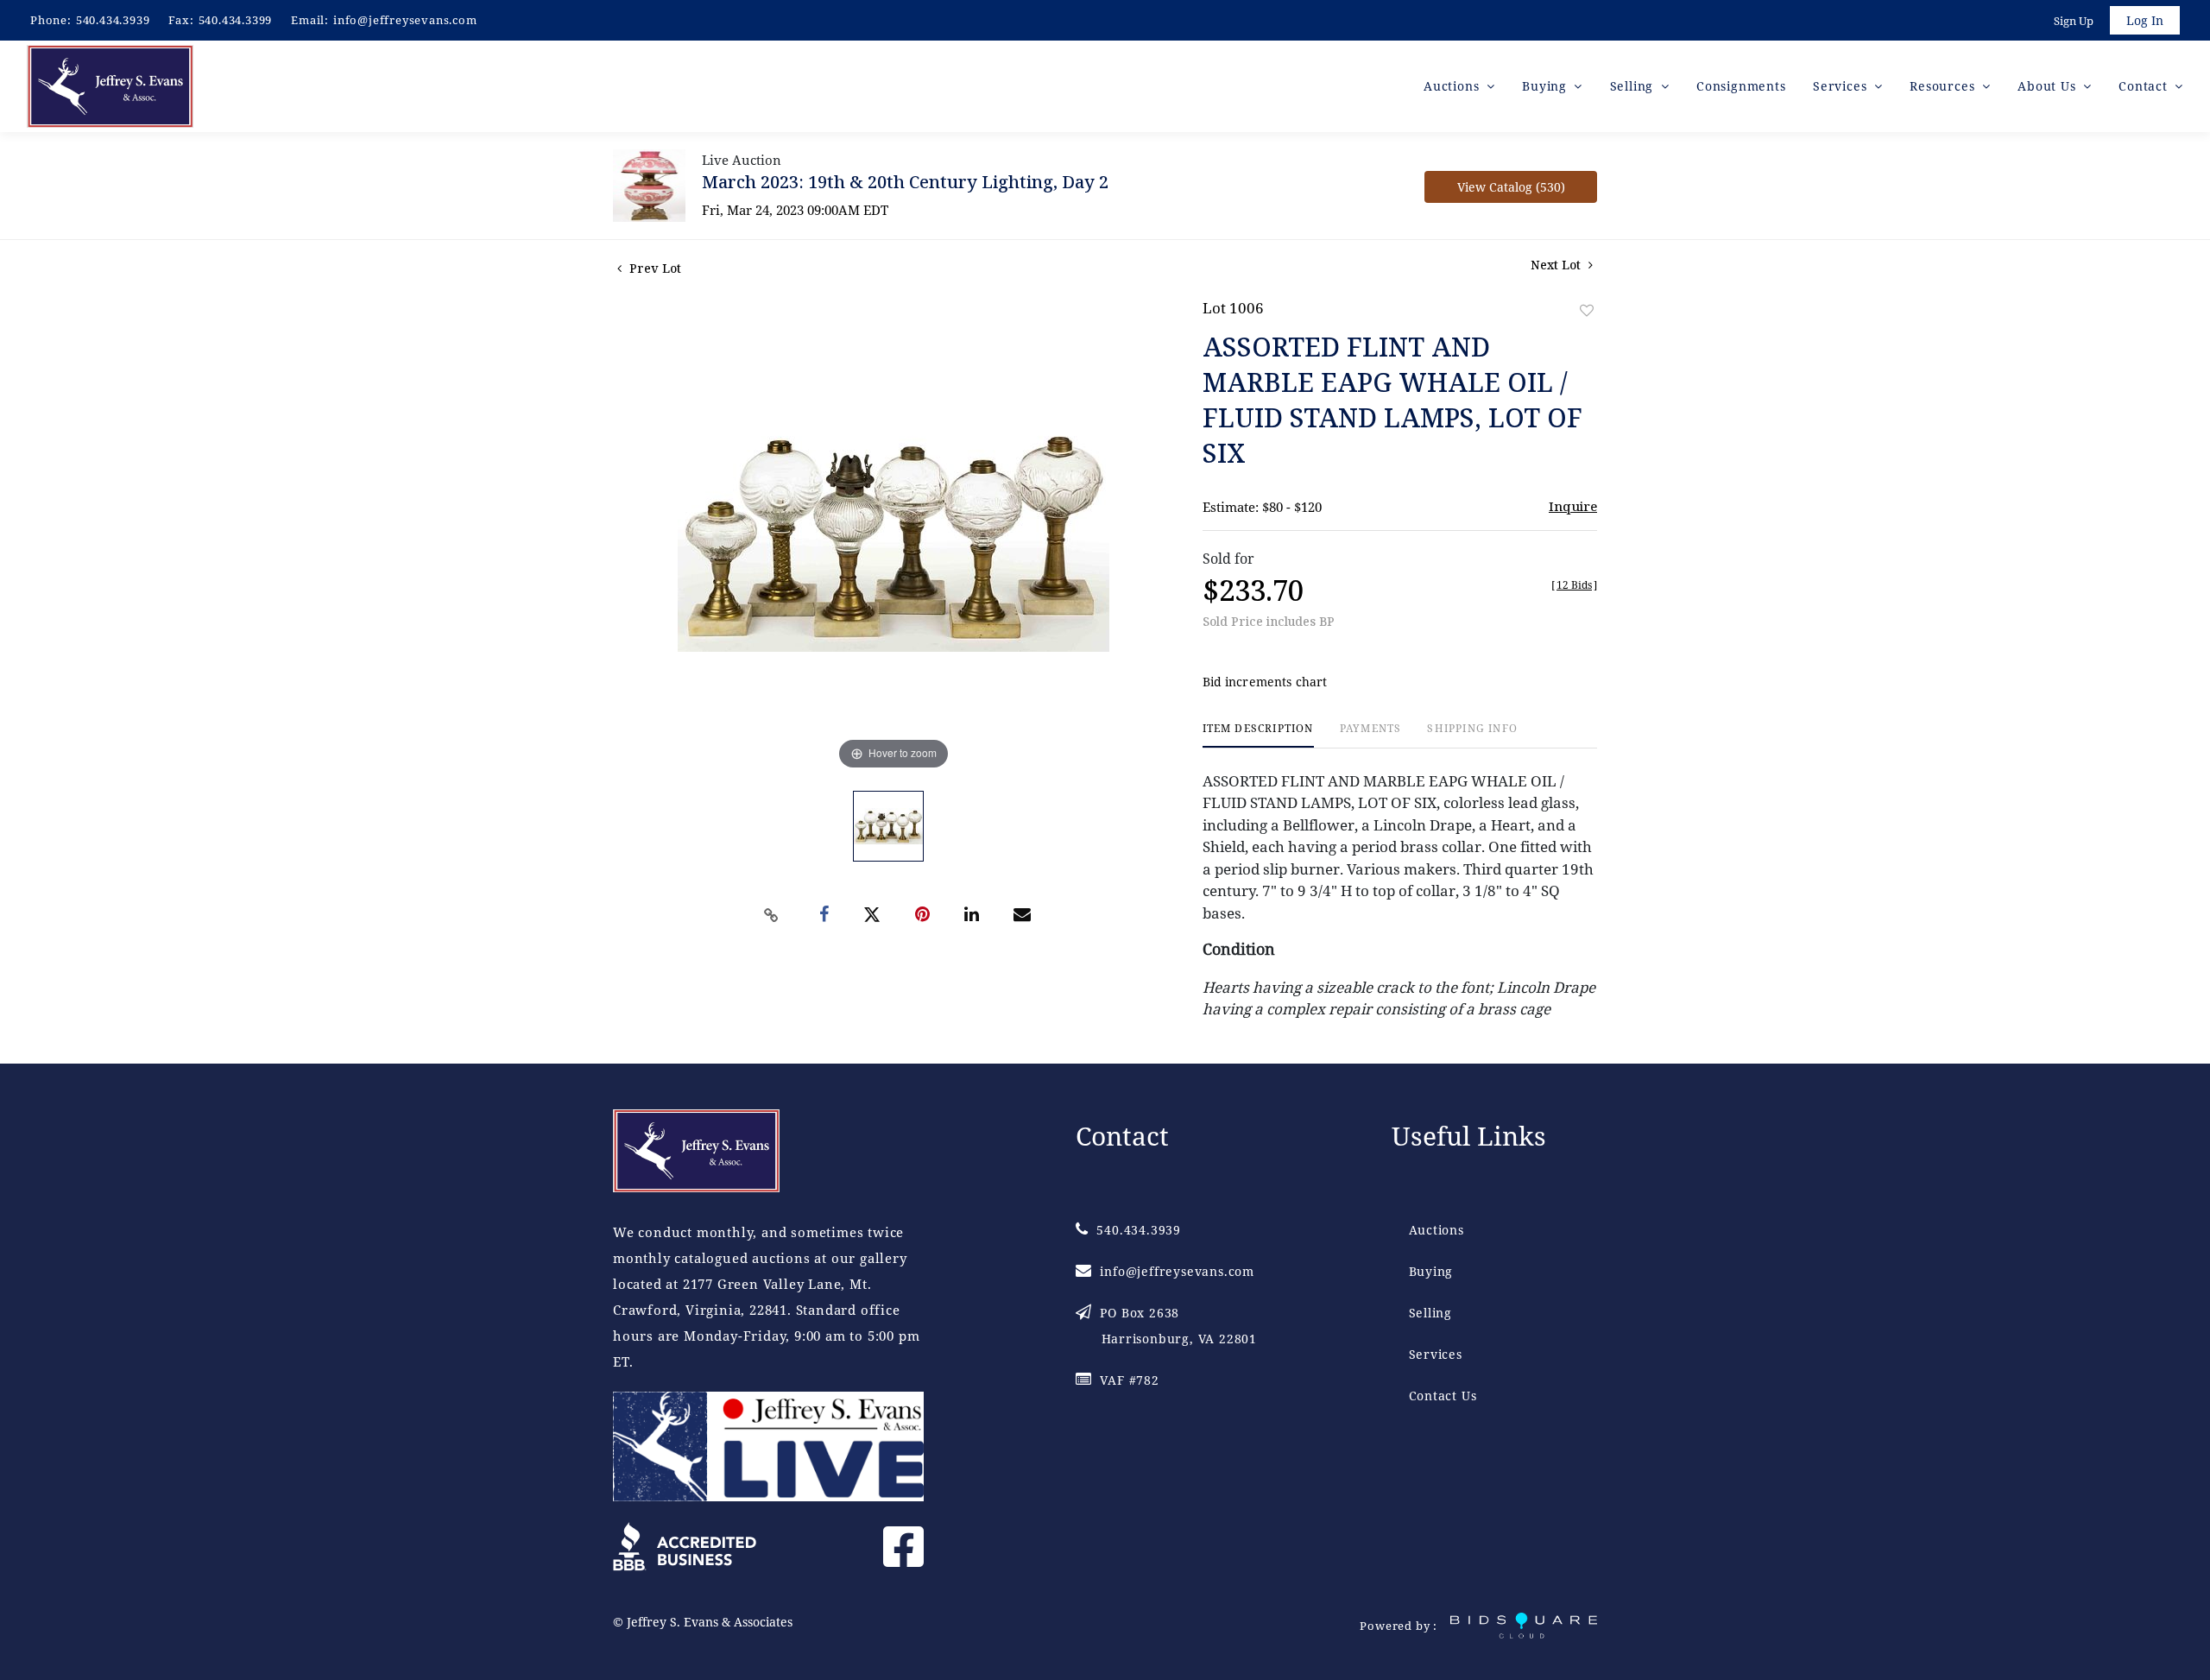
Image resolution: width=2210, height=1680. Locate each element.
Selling (1431, 1313)
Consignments (1741, 86)
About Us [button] (2049, 86)
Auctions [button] (1453, 86)
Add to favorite (1587, 310)
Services (1436, 1354)
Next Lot (1557, 265)
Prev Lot (654, 268)
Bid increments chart (1265, 682)
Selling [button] (1634, 86)
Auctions (1436, 1230)
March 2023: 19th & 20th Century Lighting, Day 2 (905, 182)
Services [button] (1842, 86)
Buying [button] (1547, 86)
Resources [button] (1944, 86)
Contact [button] (2145, 86)
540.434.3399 (236, 20)
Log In (2145, 20)
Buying (1431, 1271)
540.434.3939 (113, 20)
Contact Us (1443, 1396)
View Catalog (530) (1511, 187)
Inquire (1573, 506)
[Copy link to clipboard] (772, 915)
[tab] (1258, 735)
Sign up (2074, 21)
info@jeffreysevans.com (405, 20)
